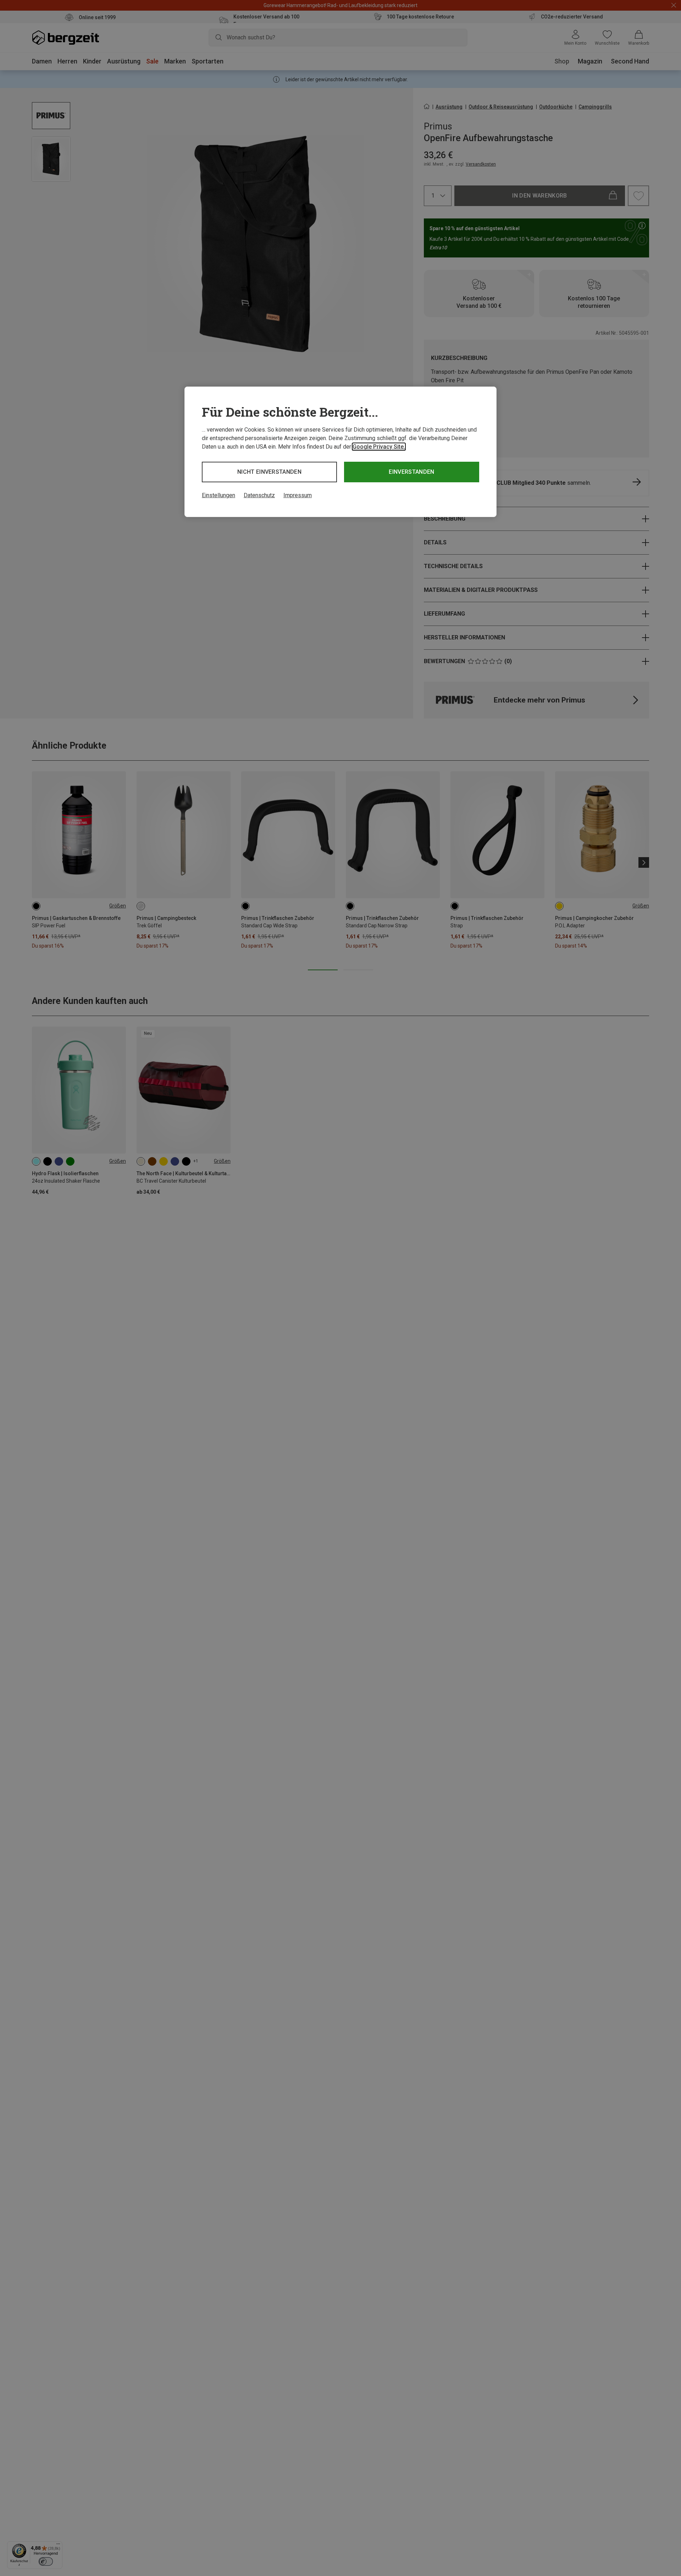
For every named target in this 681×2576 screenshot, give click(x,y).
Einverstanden (411, 472)
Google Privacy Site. (379, 447)
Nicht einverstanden (269, 472)
